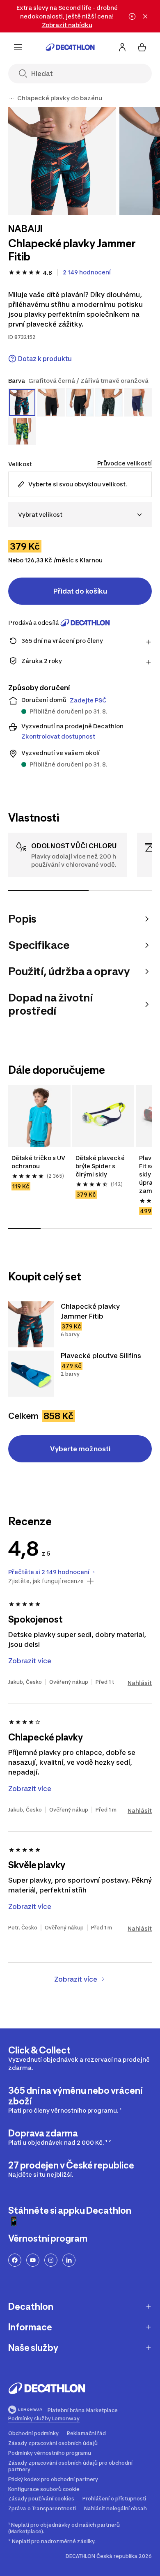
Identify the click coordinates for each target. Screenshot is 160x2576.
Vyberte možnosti (80, 1449)
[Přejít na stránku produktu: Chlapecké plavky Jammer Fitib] (31, 1324)
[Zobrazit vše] (11, 98)
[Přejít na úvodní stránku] (70, 47)
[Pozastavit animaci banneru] (132, 16)
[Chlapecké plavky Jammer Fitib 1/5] (62, 161)
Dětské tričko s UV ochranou (38, 1162)
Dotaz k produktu (45, 359)
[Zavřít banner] (145, 16)
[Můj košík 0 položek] (142, 47)
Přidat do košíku (80, 591)
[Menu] (18, 47)
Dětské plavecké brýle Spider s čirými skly (100, 1166)
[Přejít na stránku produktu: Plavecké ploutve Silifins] (31, 1374)
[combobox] (80, 515)
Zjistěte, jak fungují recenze (46, 1581)
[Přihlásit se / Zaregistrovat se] (122, 47)
